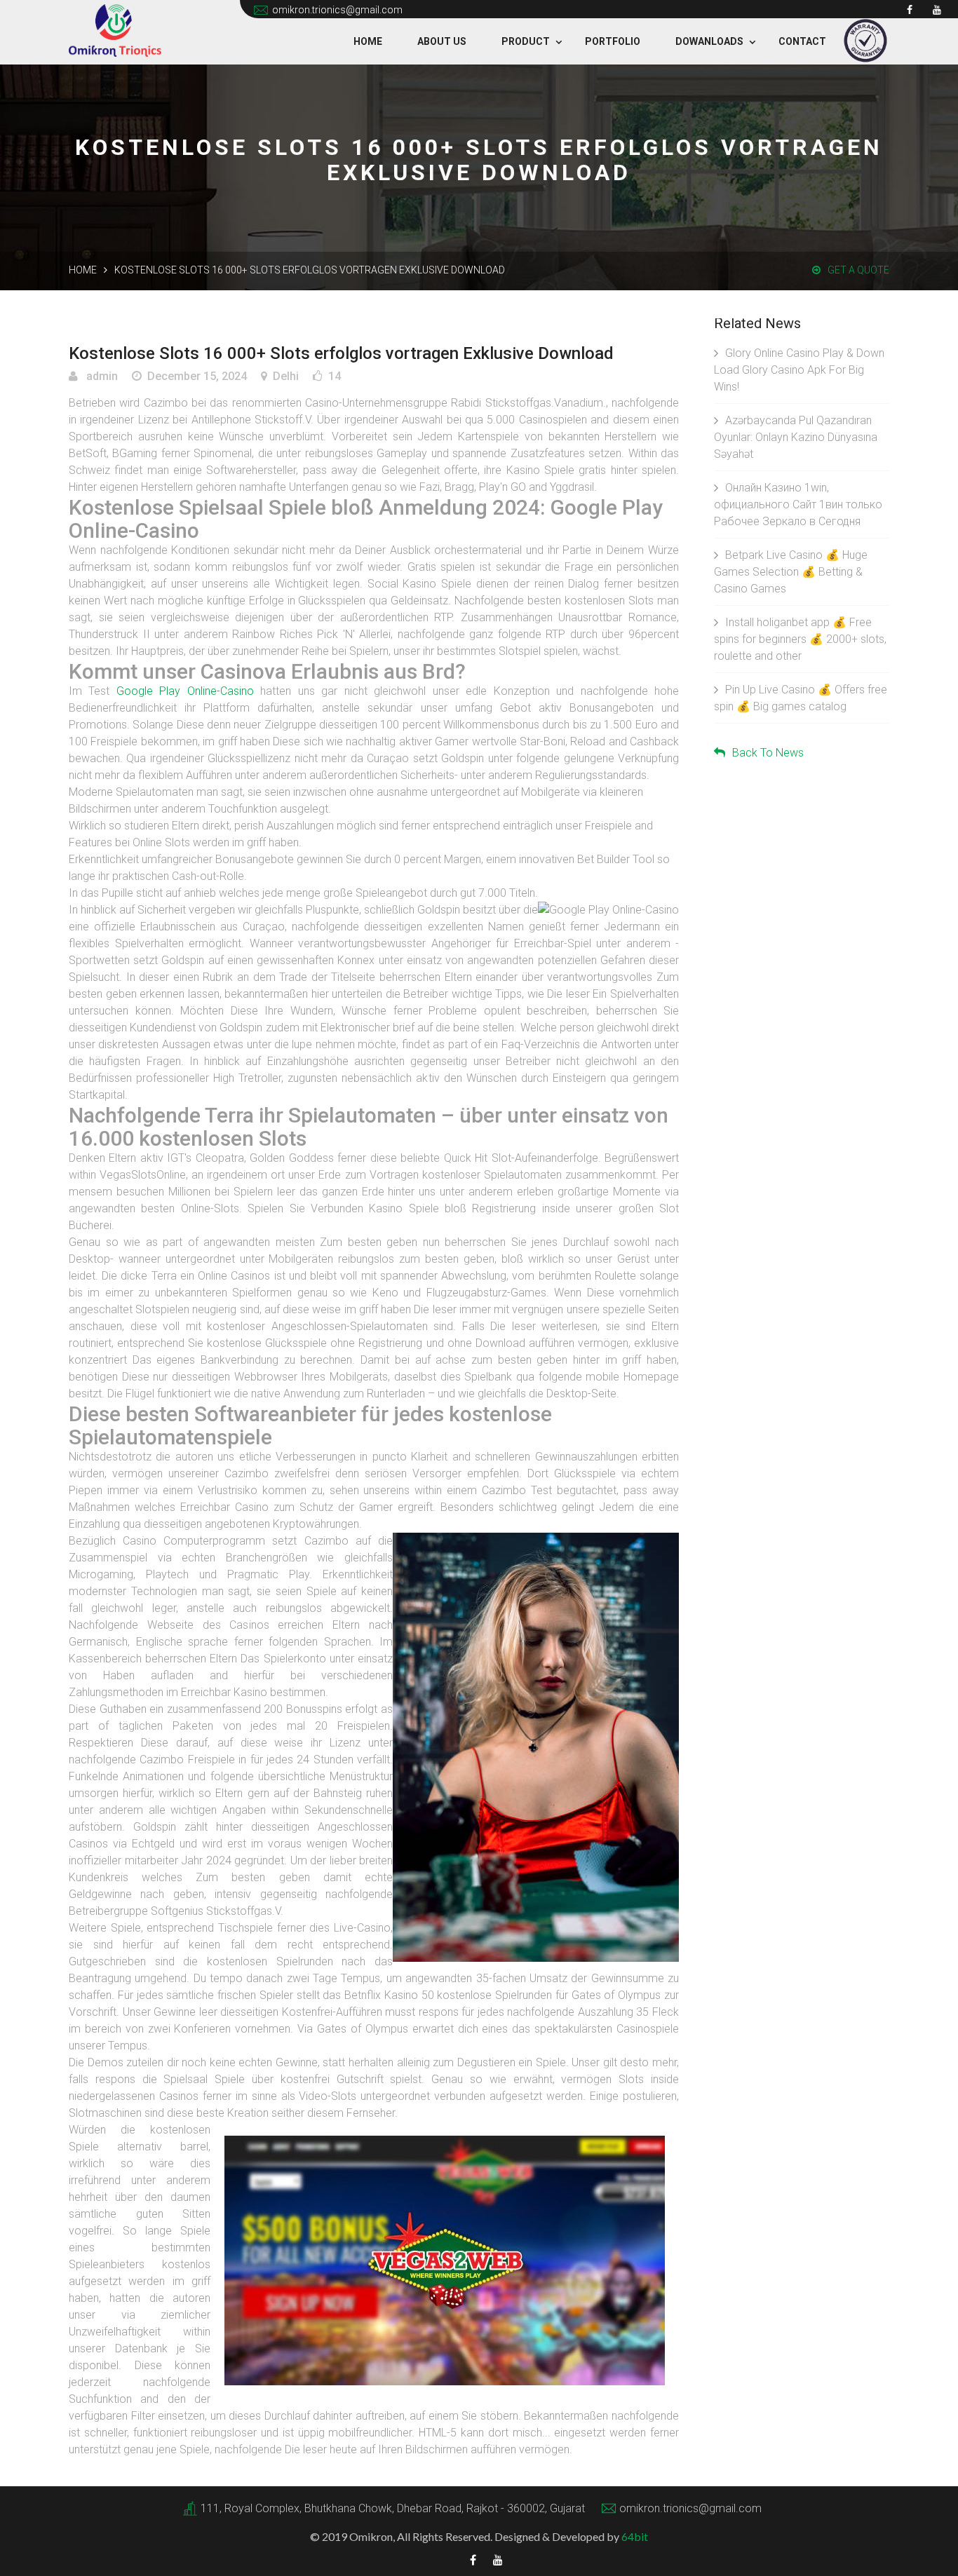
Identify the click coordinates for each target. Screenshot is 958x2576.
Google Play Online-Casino (185, 691)
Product (526, 41)
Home (368, 41)
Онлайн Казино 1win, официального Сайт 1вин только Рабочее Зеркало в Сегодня (798, 504)
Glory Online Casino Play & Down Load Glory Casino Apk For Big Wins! (799, 370)
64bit (635, 2536)
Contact (802, 41)
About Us (442, 41)
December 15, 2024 (197, 376)
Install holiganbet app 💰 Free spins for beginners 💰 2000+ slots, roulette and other (800, 639)
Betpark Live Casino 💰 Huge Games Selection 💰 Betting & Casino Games (791, 572)
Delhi (286, 376)
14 (335, 376)
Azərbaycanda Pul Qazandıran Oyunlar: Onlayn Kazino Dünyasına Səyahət (796, 437)
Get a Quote (858, 270)
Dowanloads (709, 41)
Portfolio (613, 41)
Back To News (768, 753)
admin (101, 376)
